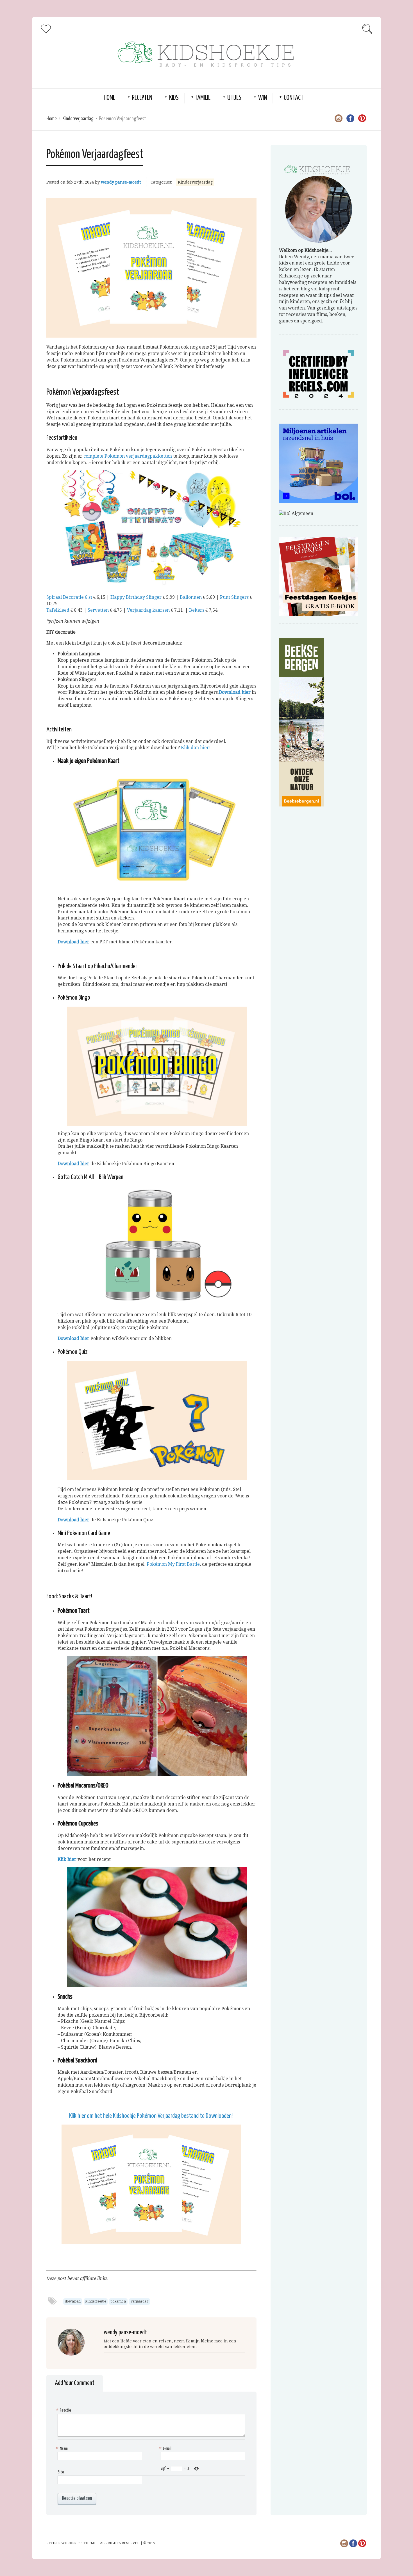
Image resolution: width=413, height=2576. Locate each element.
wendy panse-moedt (121, 182)
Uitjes (234, 98)
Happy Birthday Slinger (136, 597)
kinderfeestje (96, 2301)
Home (109, 98)
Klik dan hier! (196, 748)
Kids (174, 98)
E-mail (166, 2449)
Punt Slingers (234, 597)
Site (61, 2472)
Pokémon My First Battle (173, 1564)
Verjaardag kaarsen (148, 610)
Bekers (197, 610)
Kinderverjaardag (78, 119)
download (73, 2301)
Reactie (64, 2410)
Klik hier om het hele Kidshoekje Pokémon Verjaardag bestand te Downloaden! (151, 2116)
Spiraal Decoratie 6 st (69, 597)
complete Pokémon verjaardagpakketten (128, 456)
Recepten (142, 98)
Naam (63, 2449)
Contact (294, 98)
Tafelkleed (58, 610)
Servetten (98, 610)
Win (263, 98)
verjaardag (139, 2301)
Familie (203, 98)
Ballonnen (191, 597)
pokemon (118, 2301)
